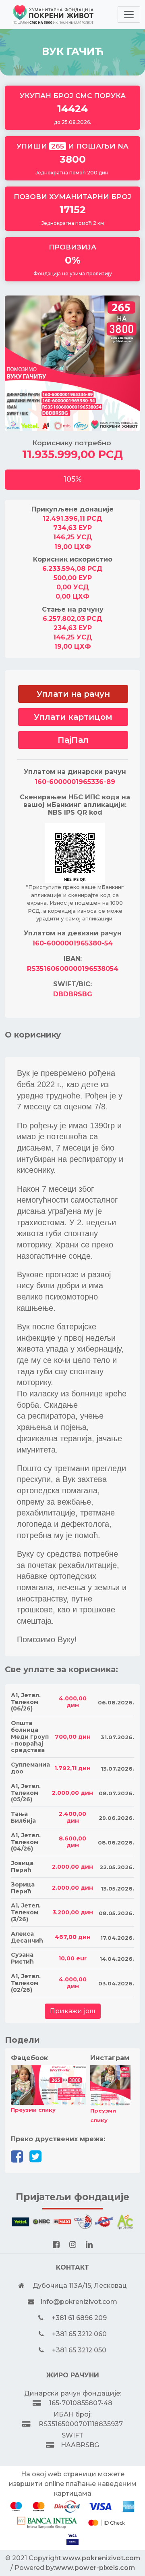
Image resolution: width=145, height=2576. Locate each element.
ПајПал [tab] (73, 740)
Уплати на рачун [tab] (73, 694)
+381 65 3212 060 (79, 2334)
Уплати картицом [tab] (73, 717)
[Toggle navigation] (129, 15)
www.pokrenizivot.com (101, 2558)
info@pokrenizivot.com (79, 2302)
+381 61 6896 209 (79, 2318)
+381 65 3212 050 (79, 2350)
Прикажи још (73, 2011)
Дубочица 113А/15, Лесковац (80, 2286)
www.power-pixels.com (95, 2568)
